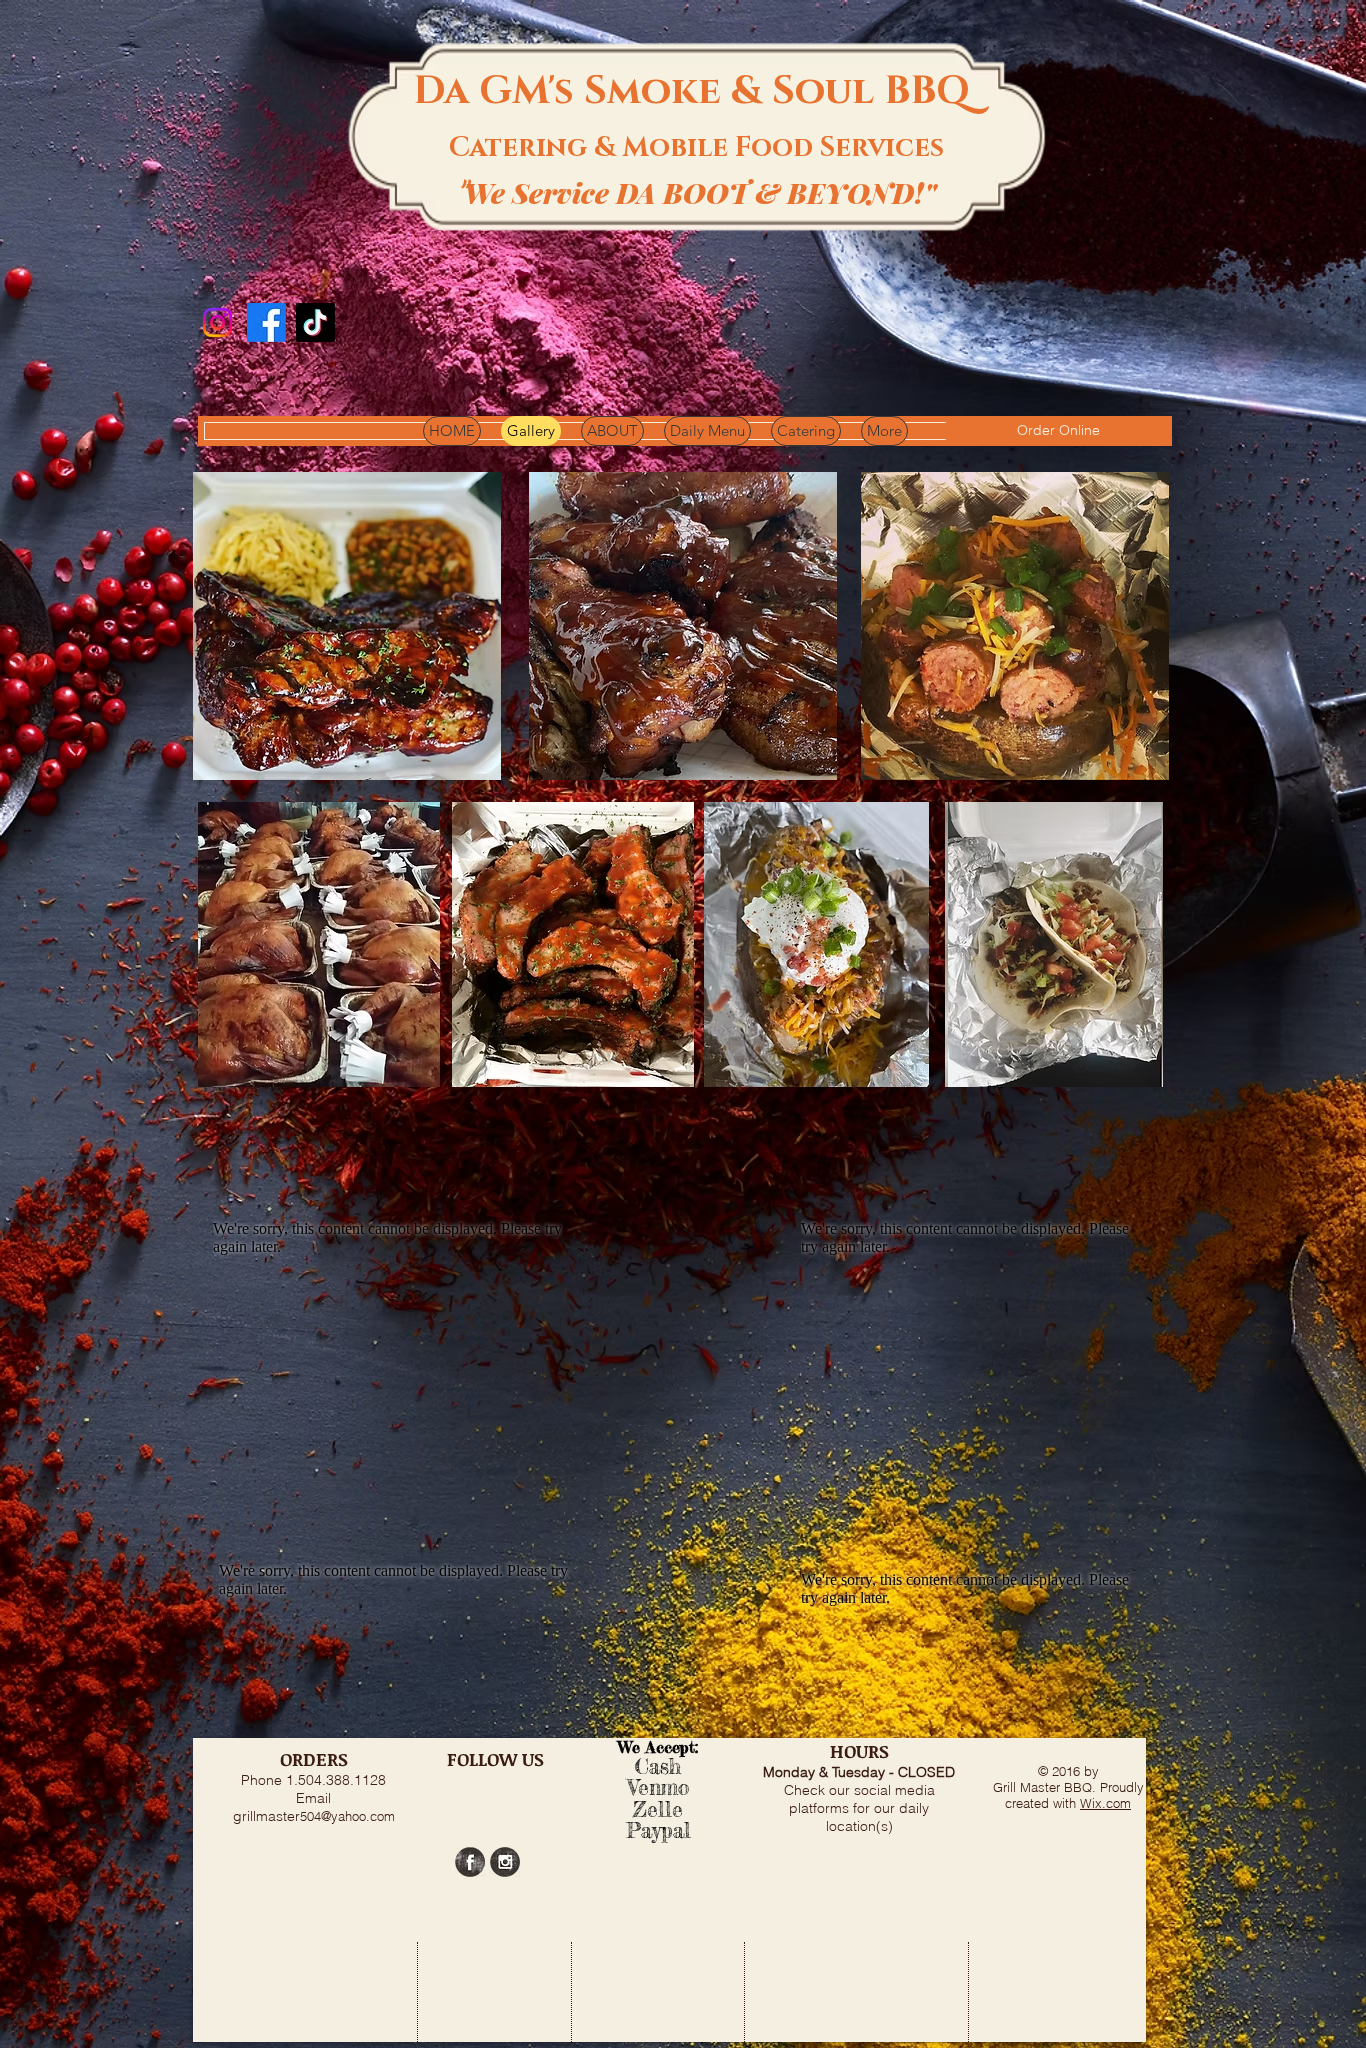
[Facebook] (266, 322)
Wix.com (1105, 1803)
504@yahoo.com (347, 1816)
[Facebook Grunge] (470, 1862)
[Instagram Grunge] (505, 1862)
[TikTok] (315, 322)
